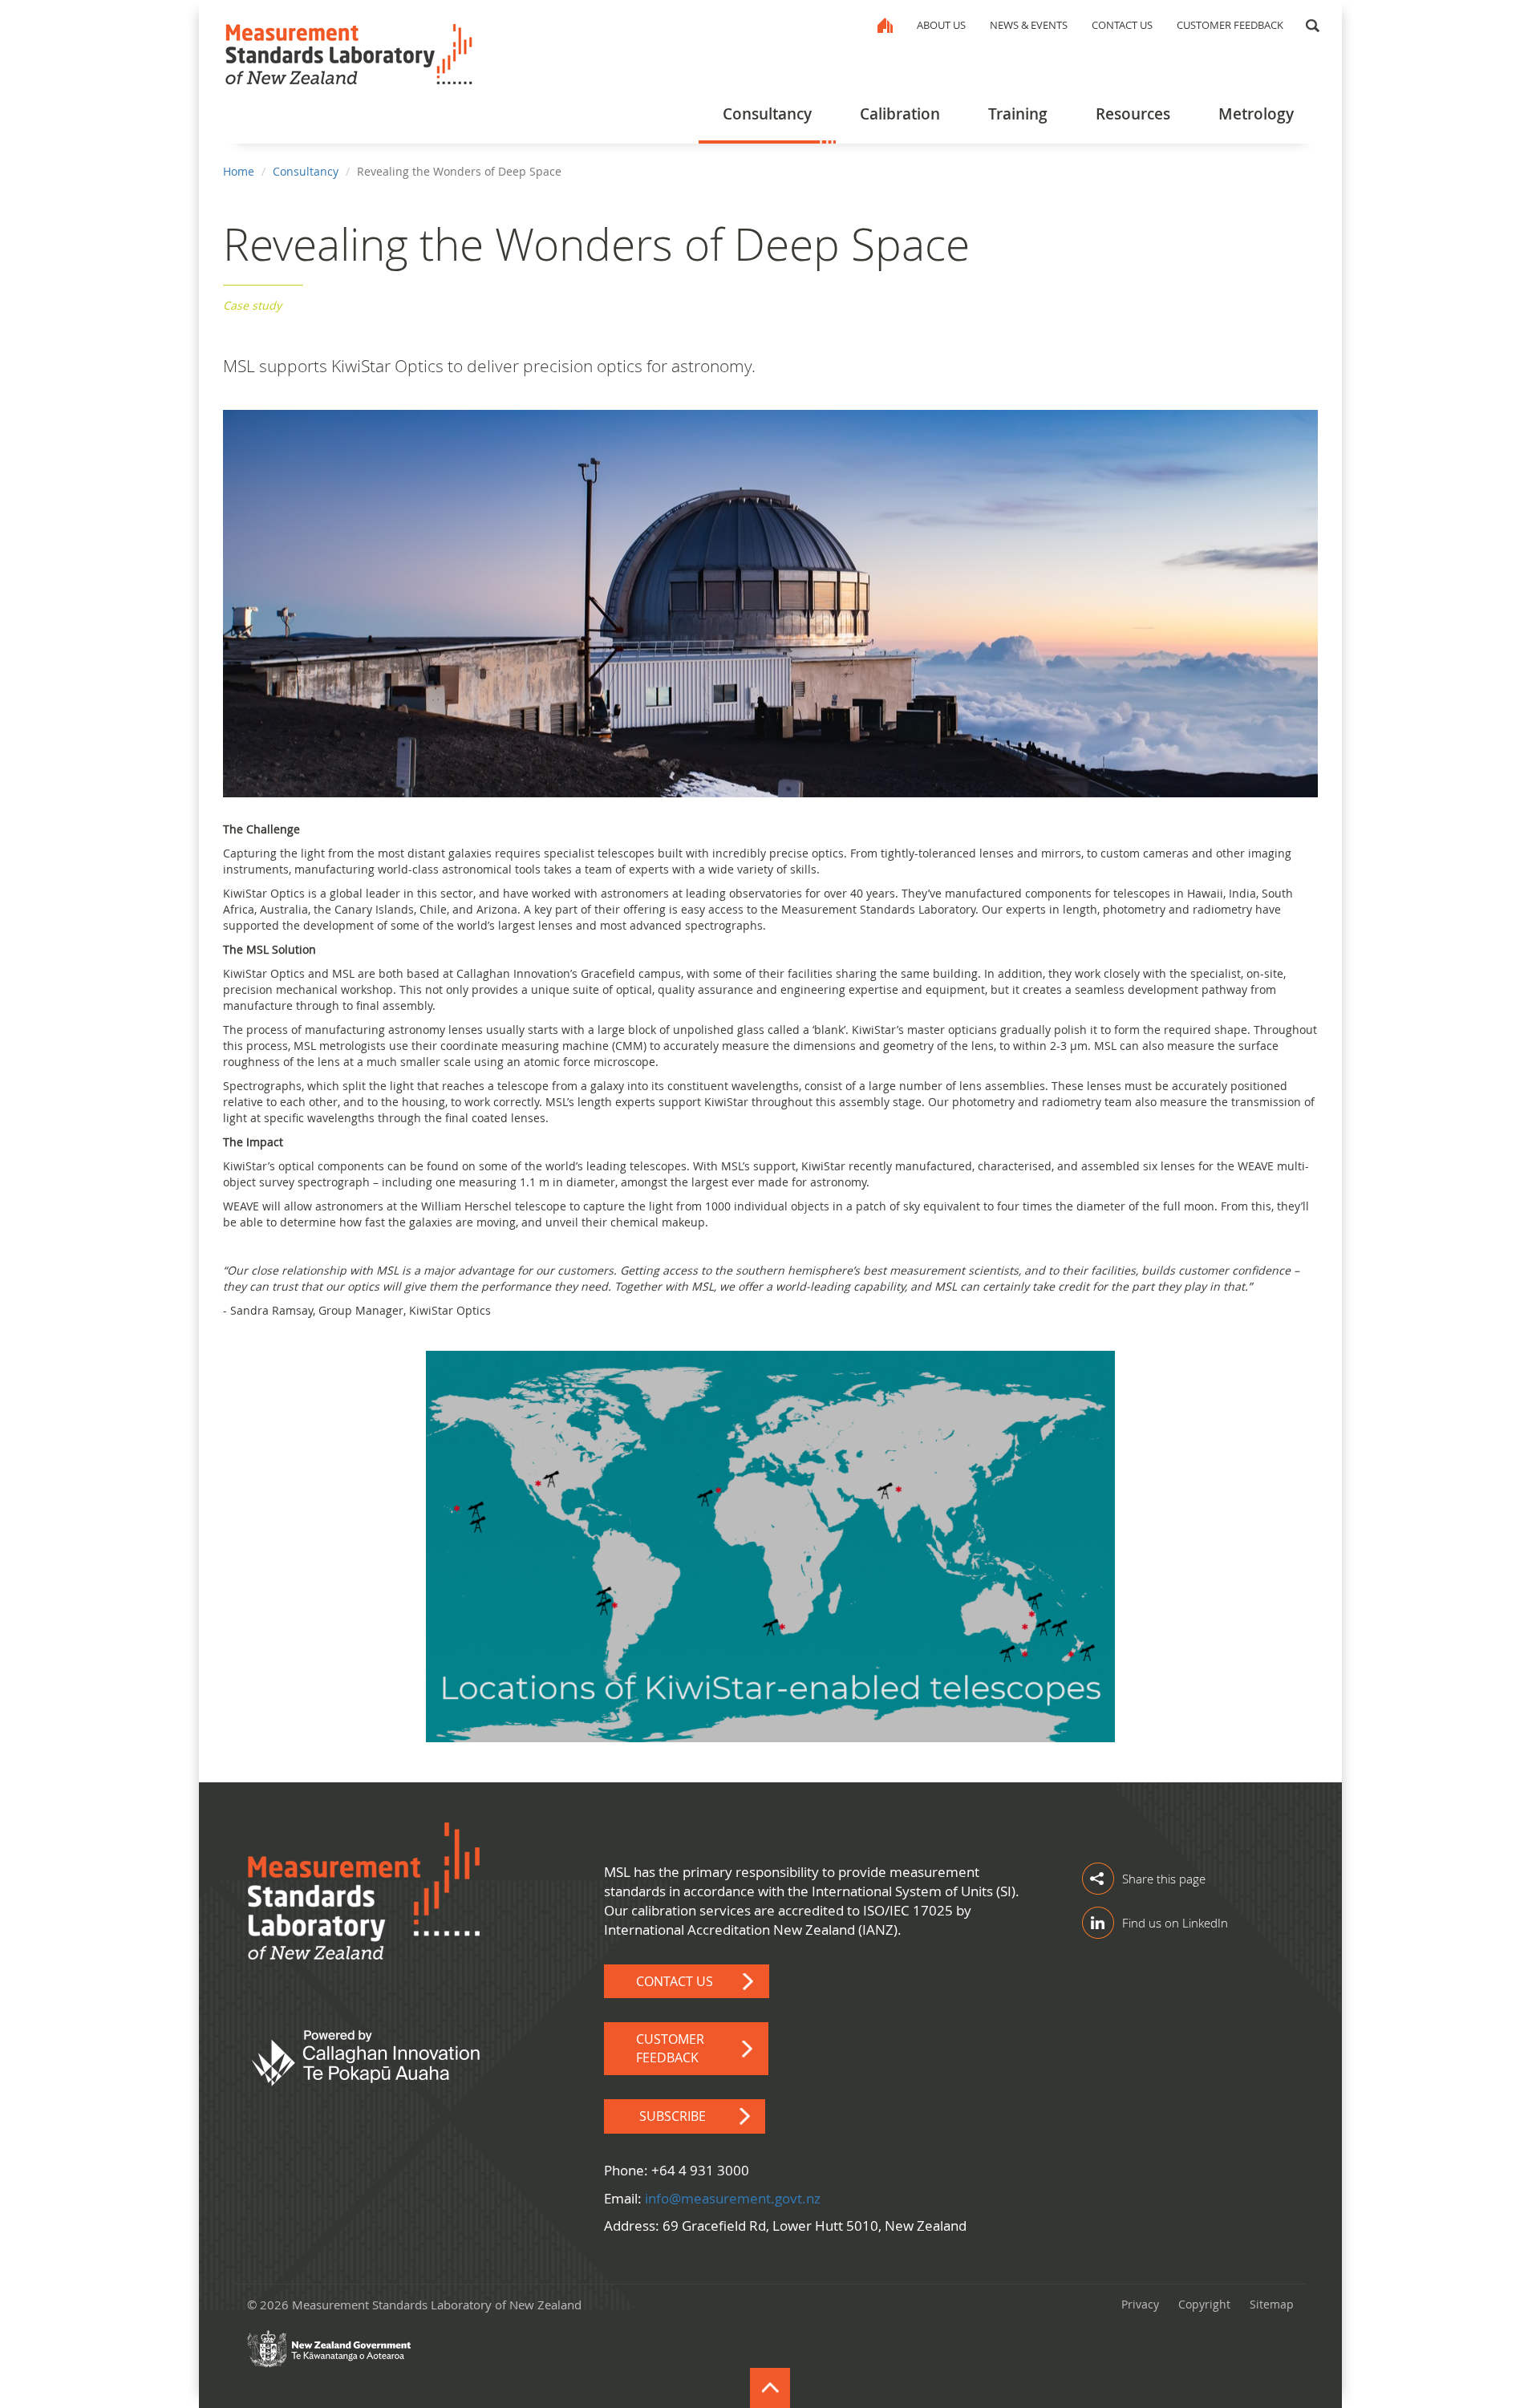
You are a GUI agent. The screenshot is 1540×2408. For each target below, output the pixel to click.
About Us (941, 25)
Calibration (900, 114)
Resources (1133, 114)
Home (885, 25)
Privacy (1140, 2304)
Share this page (1164, 1879)
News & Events (1029, 25)
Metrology (1256, 114)
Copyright (1204, 2304)
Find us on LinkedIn (1175, 1923)
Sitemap (1272, 2304)
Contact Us (1122, 25)
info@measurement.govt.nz (733, 2198)
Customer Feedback (1230, 25)
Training (1018, 114)
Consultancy (767, 114)
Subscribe (673, 2116)
